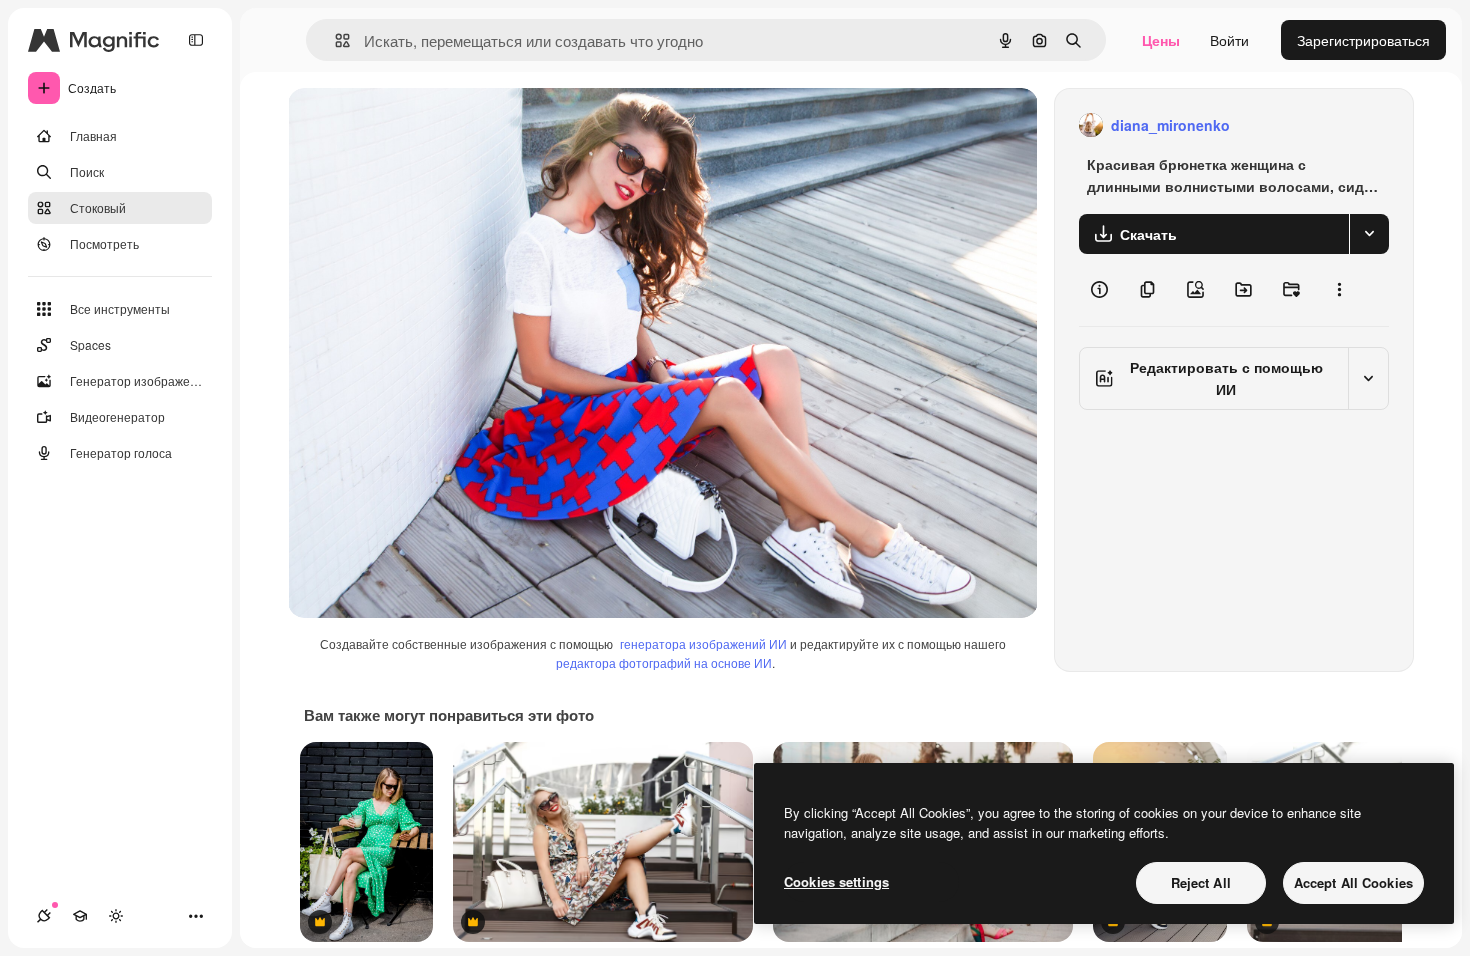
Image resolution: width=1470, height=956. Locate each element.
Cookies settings (836, 881)
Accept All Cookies (1353, 882)
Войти (1229, 40)
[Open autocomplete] (334, 40)
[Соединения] (44, 916)
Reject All (1201, 882)
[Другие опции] (1339, 290)
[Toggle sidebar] (196, 40)
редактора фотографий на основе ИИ (664, 662)
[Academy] (80, 916)
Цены (1161, 40)
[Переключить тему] (116, 916)
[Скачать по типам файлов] (1369, 234)
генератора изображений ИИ (703, 643)
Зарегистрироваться (1363, 40)
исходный (422, 125)
